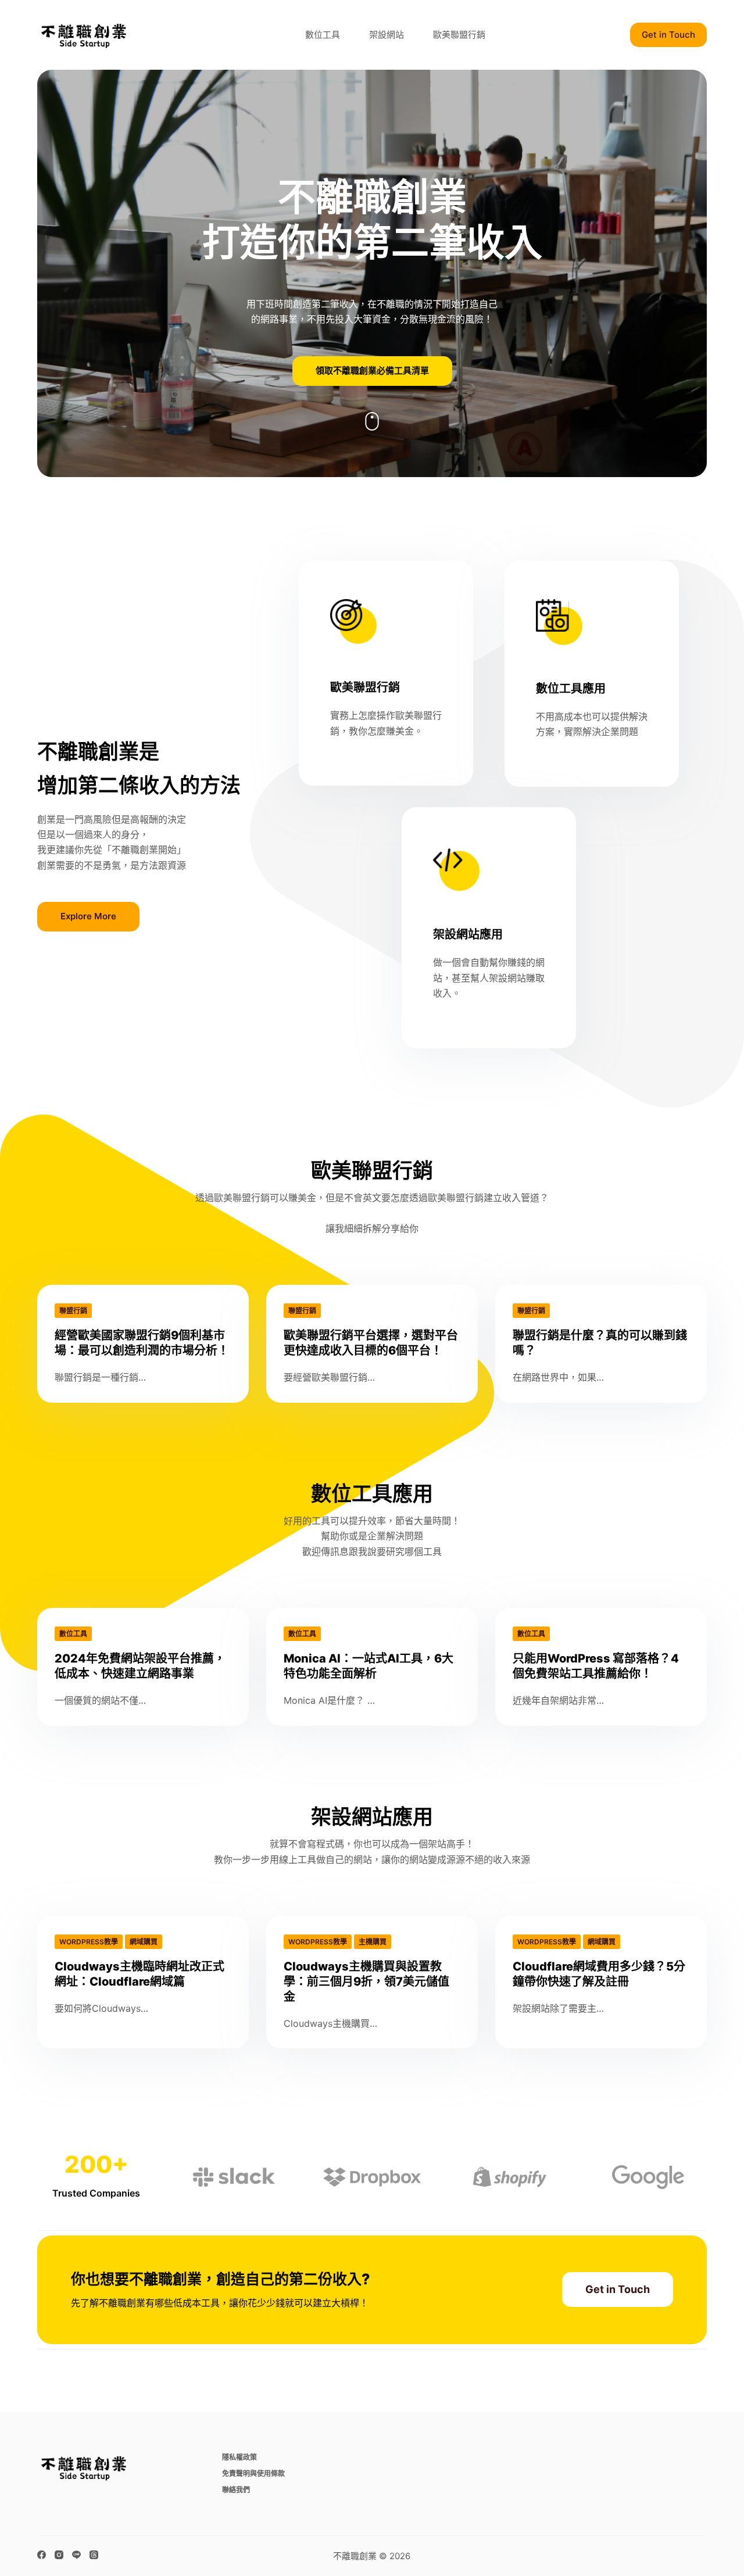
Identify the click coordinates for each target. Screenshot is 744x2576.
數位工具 (323, 35)
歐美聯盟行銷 (459, 35)
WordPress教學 (89, 1942)
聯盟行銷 (73, 1311)
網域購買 (144, 1942)
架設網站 (387, 35)
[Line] (76, 2555)
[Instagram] (59, 2555)
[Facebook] (42, 2555)
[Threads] (94, 2555)
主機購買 (373, 1942)
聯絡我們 (236, 2490)
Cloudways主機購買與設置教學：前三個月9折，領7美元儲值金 (366, 1982)
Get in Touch (668, 35)
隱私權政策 (239, 2457)
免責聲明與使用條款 (253, 2473)
